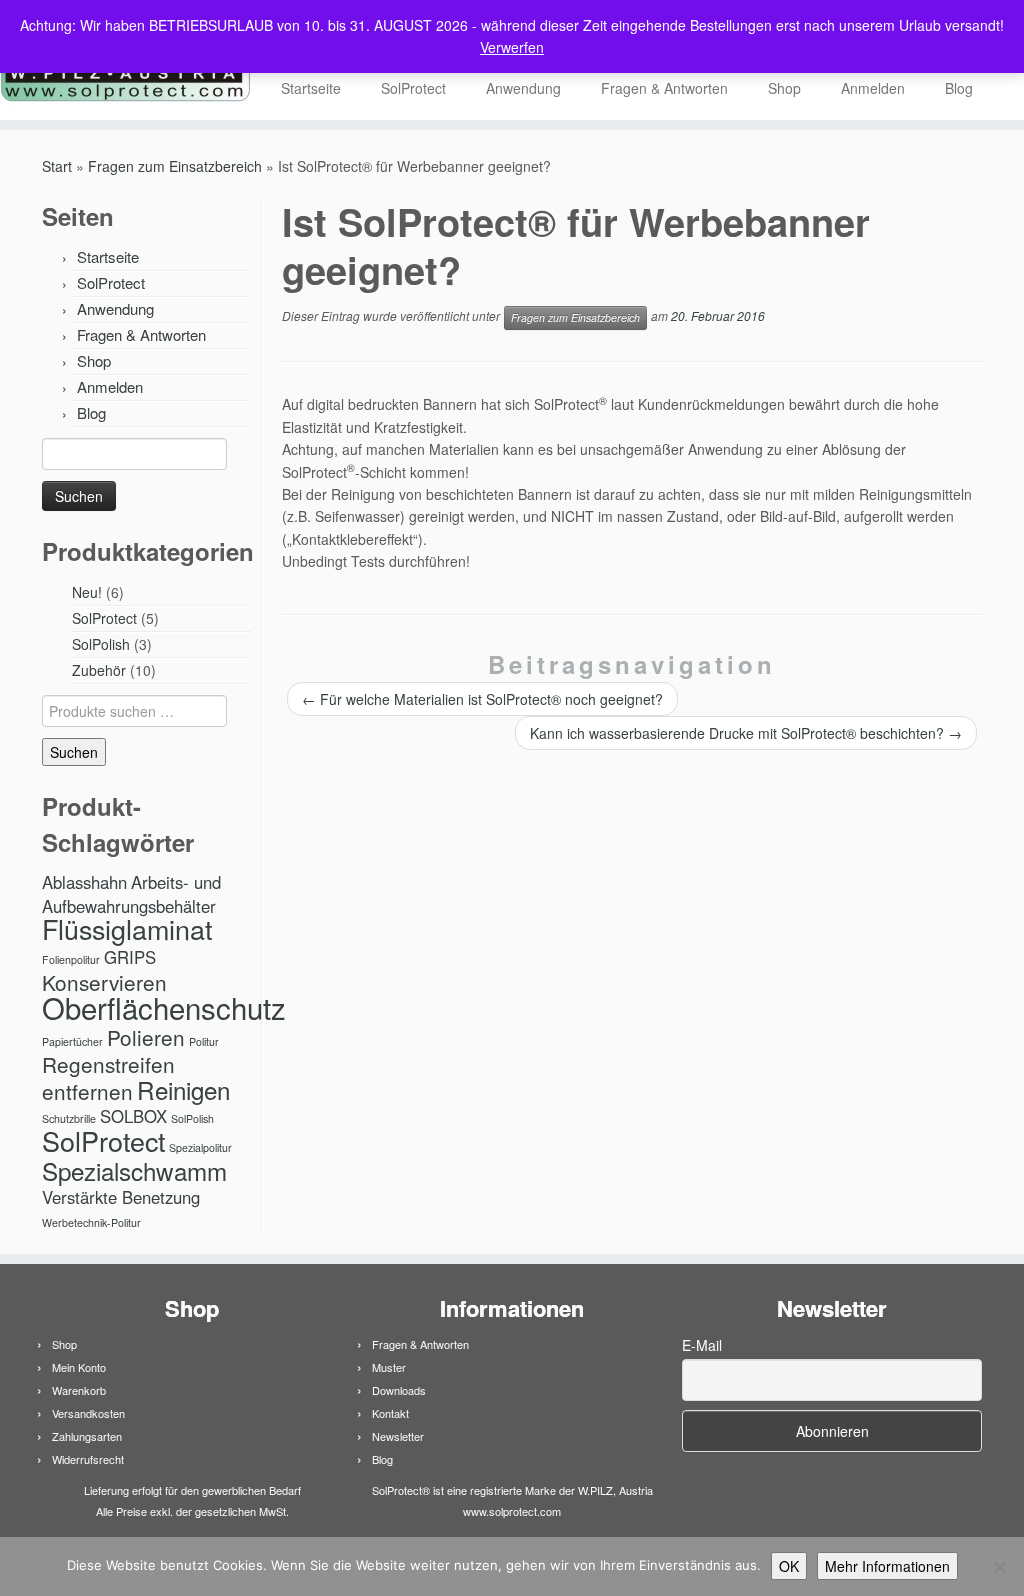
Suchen (74, 752)
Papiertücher (72, 1041)
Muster (389, 1367)
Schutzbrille (69, 1118)
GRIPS (130, 957)
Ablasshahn (84, 882)
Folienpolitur (71, 959)
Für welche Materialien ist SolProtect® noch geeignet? (482, 699)
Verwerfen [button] (512, 47)
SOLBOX (133, 1116)
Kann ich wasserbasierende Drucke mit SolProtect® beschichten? (746, 733)
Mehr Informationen (887, 1566)
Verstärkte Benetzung (121, 1197)
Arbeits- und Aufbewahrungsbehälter (131, 893)
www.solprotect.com (512, 1511)
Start (57, 166)
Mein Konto (79, 1367)
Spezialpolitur (200, 1147)
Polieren (146, 1037)
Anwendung (523, 88)
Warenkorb (79, 1390)
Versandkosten (88, 1413)
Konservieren (104, 982)
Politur (204, 1041)
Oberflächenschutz (164, 1007)
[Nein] (999, 1567)
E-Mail (702, 1345)
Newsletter (398, 1436)
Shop (784, 88)
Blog (959, 88)
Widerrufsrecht (88, 1459)
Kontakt (390, 1413)
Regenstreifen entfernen (108, 1077)
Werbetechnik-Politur (91, 1222)
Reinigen (183, 1089)
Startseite (311, 88)
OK (789, 1566)
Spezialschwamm (134, 1170)
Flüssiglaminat (127, 928)
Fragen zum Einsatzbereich (175, 166)
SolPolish (101, 644)
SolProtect (413, 88)
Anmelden (873, 88)
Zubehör (99, 670)
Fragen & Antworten (664, 88)
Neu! (87, 592)
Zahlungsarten (87, 1436)
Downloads (399, 1390)
